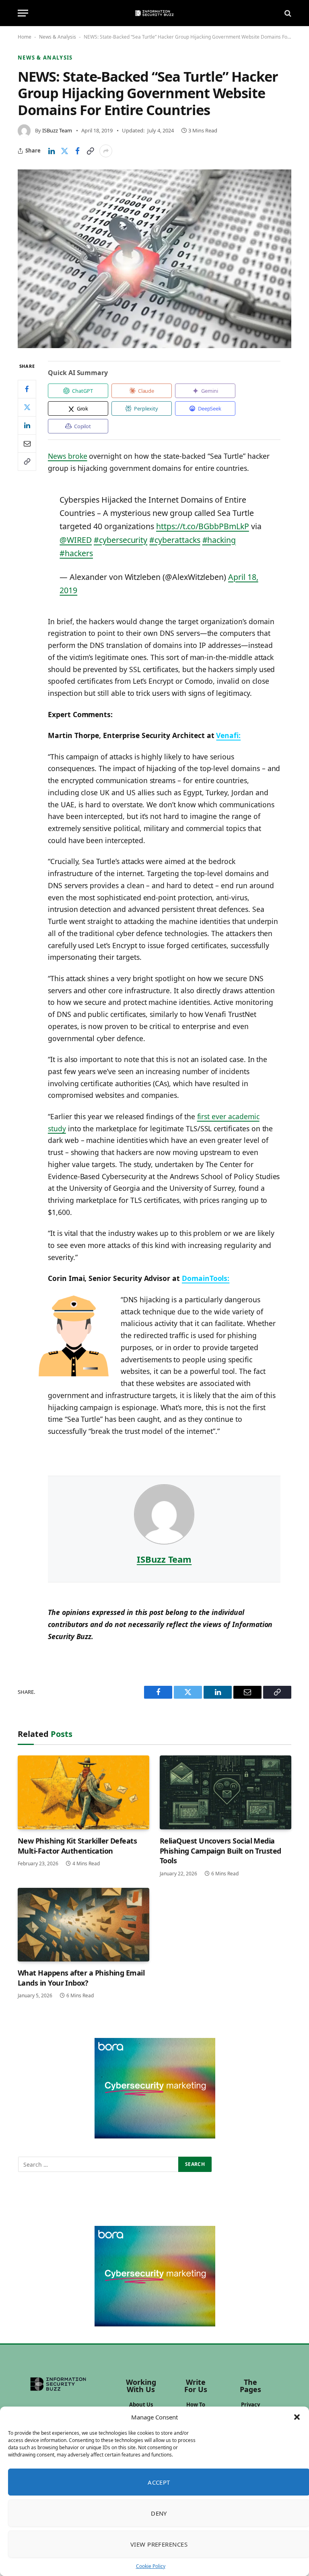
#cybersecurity (121, 540)
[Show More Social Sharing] (106, 151)
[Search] (287, 13)
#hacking (219, 540)
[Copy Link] (90, 151)
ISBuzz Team (57, 130)
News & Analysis (58, 37)
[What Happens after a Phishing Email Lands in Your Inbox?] (83, 1925)
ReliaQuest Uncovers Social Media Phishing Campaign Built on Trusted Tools (220, 1851)
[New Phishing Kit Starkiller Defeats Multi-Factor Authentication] (83, 1792)
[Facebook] (27, 389)
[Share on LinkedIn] (51, 151)
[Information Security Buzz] (154, 13)
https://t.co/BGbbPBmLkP (203, 526)
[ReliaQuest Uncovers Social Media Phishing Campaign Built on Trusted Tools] (226, 1792)
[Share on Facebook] (77, 151)
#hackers (76, 553)
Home (25, 37)
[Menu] (23, 13)
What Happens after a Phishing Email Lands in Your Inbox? (81, 1978)
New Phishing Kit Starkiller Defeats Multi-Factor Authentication (77, 1846)
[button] (297, 2417)
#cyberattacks (175, 540)
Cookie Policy (151, 2566)
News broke (67, 456)
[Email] (27, 443)
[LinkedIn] (27, 425)
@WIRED (76, 540)
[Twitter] (27, 407)
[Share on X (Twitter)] (64, 151)
